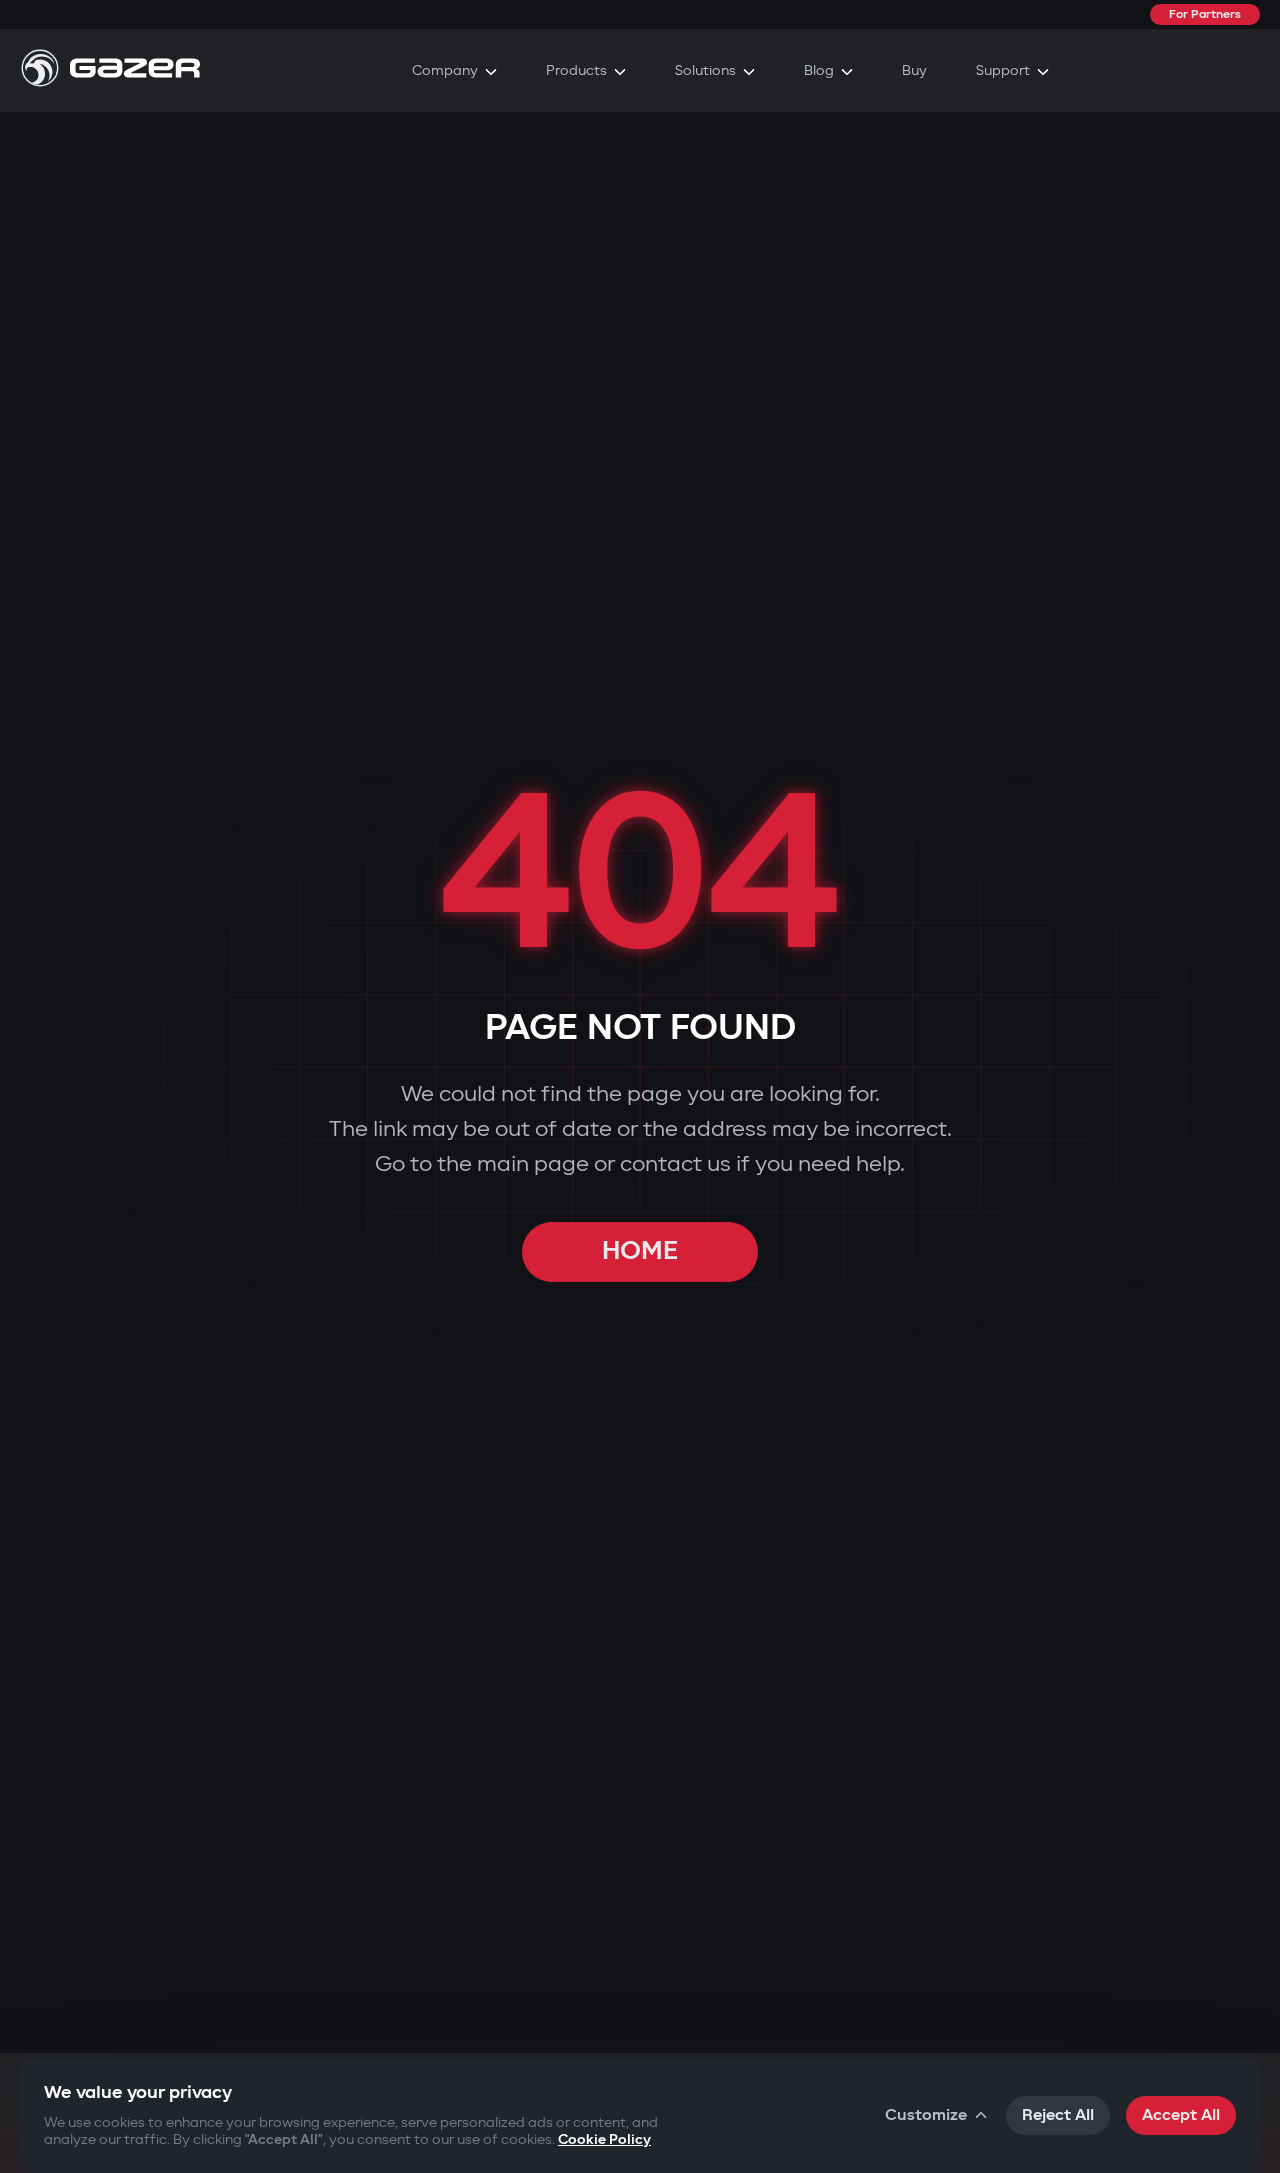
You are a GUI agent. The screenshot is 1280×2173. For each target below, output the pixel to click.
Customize (926, 2115)
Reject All (1058, 2115)
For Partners (1205, 14)
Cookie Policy (604, 2139)
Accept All (1181, 2115)
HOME (640, 1251)
